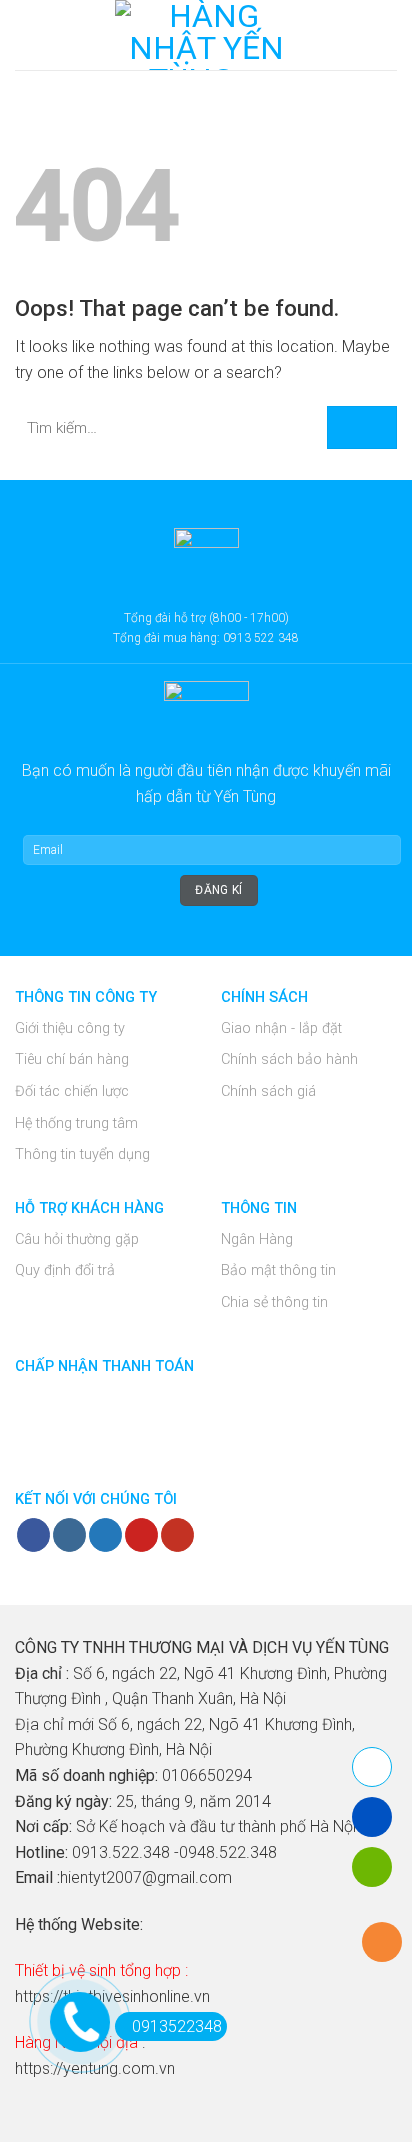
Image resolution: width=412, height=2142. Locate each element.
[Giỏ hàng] (387, 35)
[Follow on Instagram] (69, 1535)
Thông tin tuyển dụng (82, 1154)
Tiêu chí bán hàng (72, 1059)
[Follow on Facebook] (33, 1535)
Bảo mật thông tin (278, 1270)
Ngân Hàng (257, 1239)
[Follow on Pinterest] (141, 1535)
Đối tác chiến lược (72, 1091)
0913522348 (177, 2026)
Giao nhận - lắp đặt (281, 1028)
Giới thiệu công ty (70, 1028)
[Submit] (362, 427)
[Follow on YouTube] (177, 1535)
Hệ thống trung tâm (76, 1123)
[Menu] (27, 34)
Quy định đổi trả (65, 1270)
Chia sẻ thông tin (274, 1302)
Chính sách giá (268, 1091)
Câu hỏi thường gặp (77, 1239)
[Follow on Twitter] (105, 1535)
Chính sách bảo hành (289, 1059)
